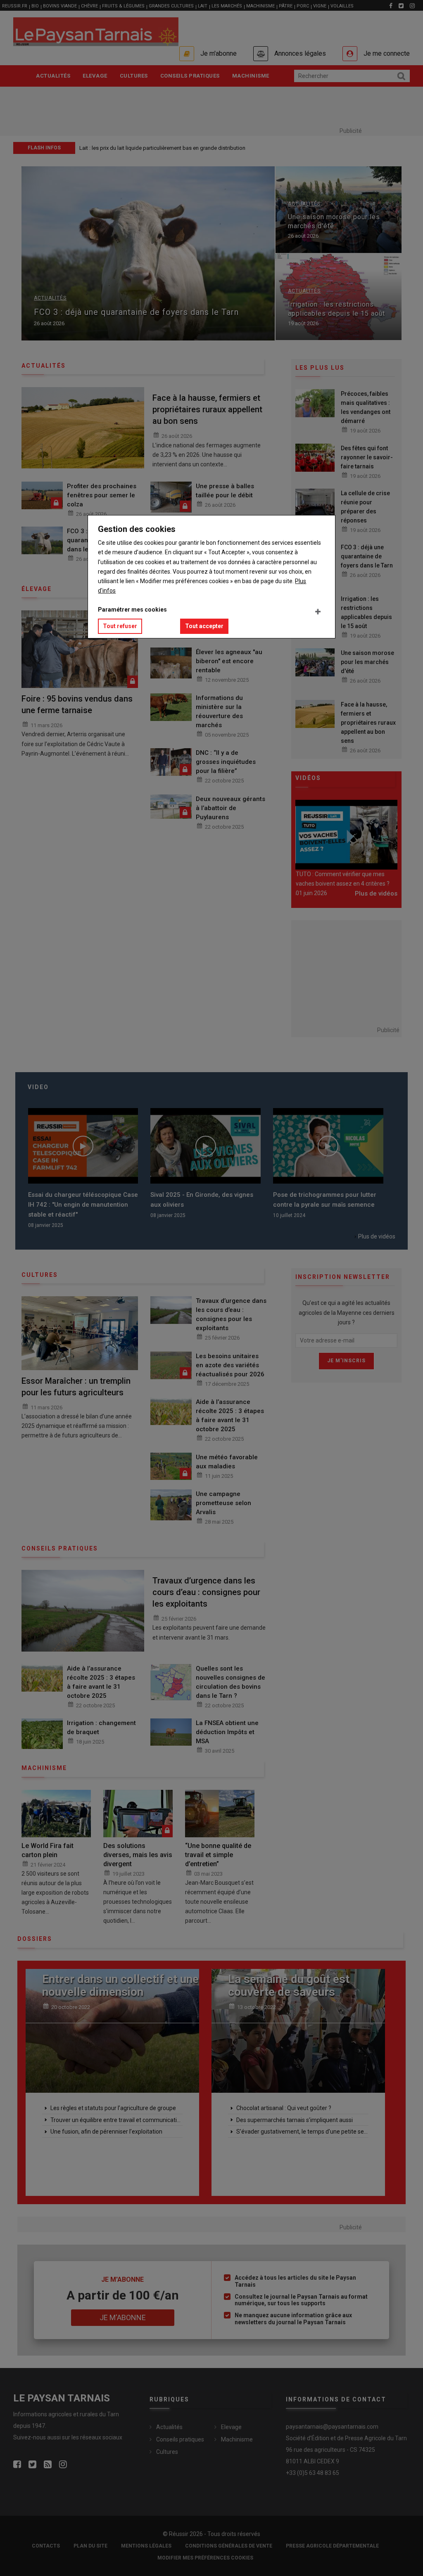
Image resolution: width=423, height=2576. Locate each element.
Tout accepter (204, 626)
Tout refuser (120, 626)
